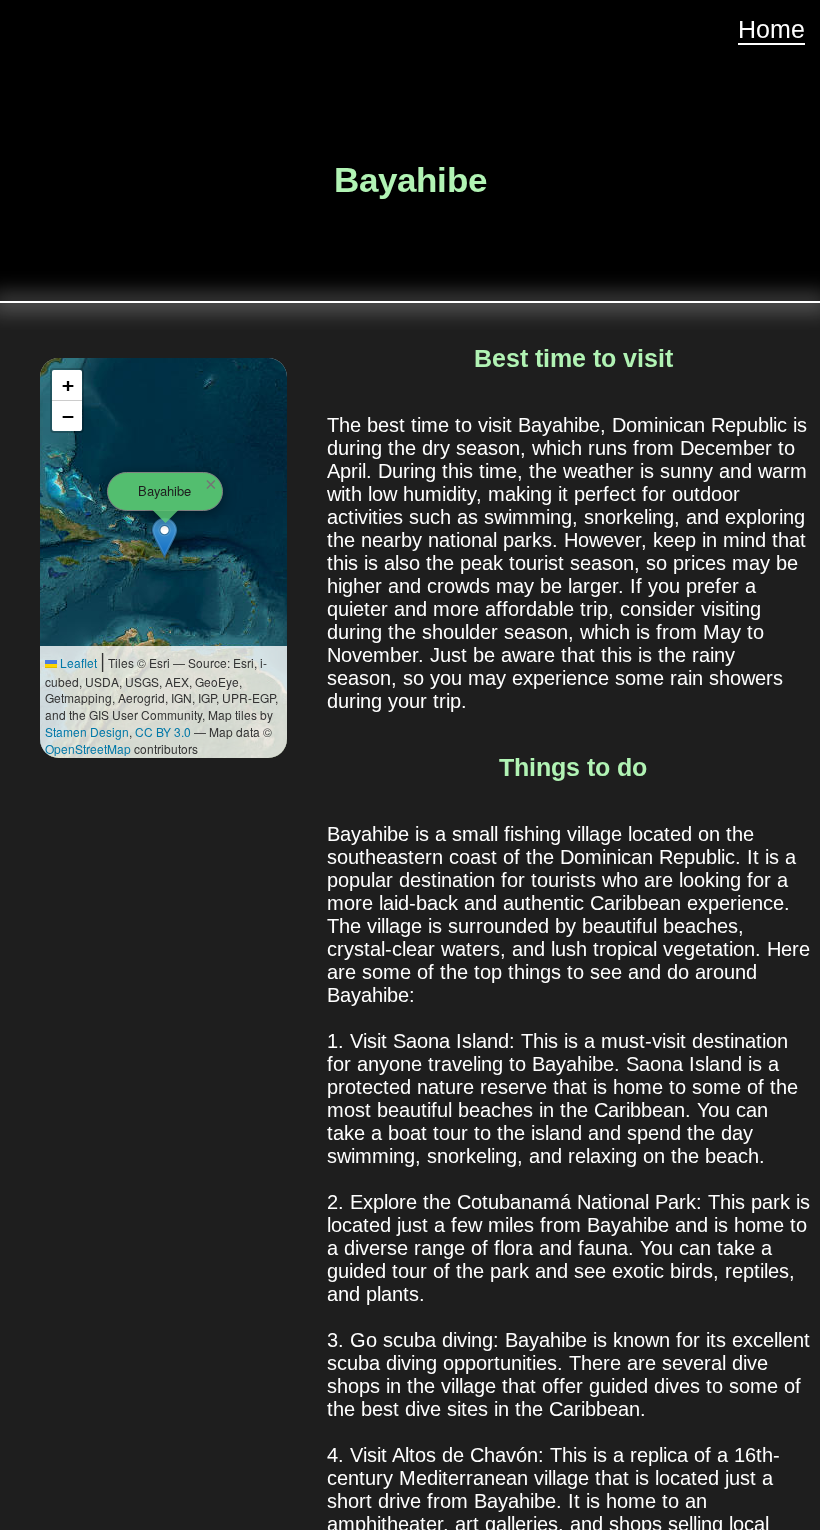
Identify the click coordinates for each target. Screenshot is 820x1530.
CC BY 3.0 (163, 731)
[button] (164, 537)
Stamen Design (87, 731)
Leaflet (77, 662)
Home (771, 29)
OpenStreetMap (88, 748)
